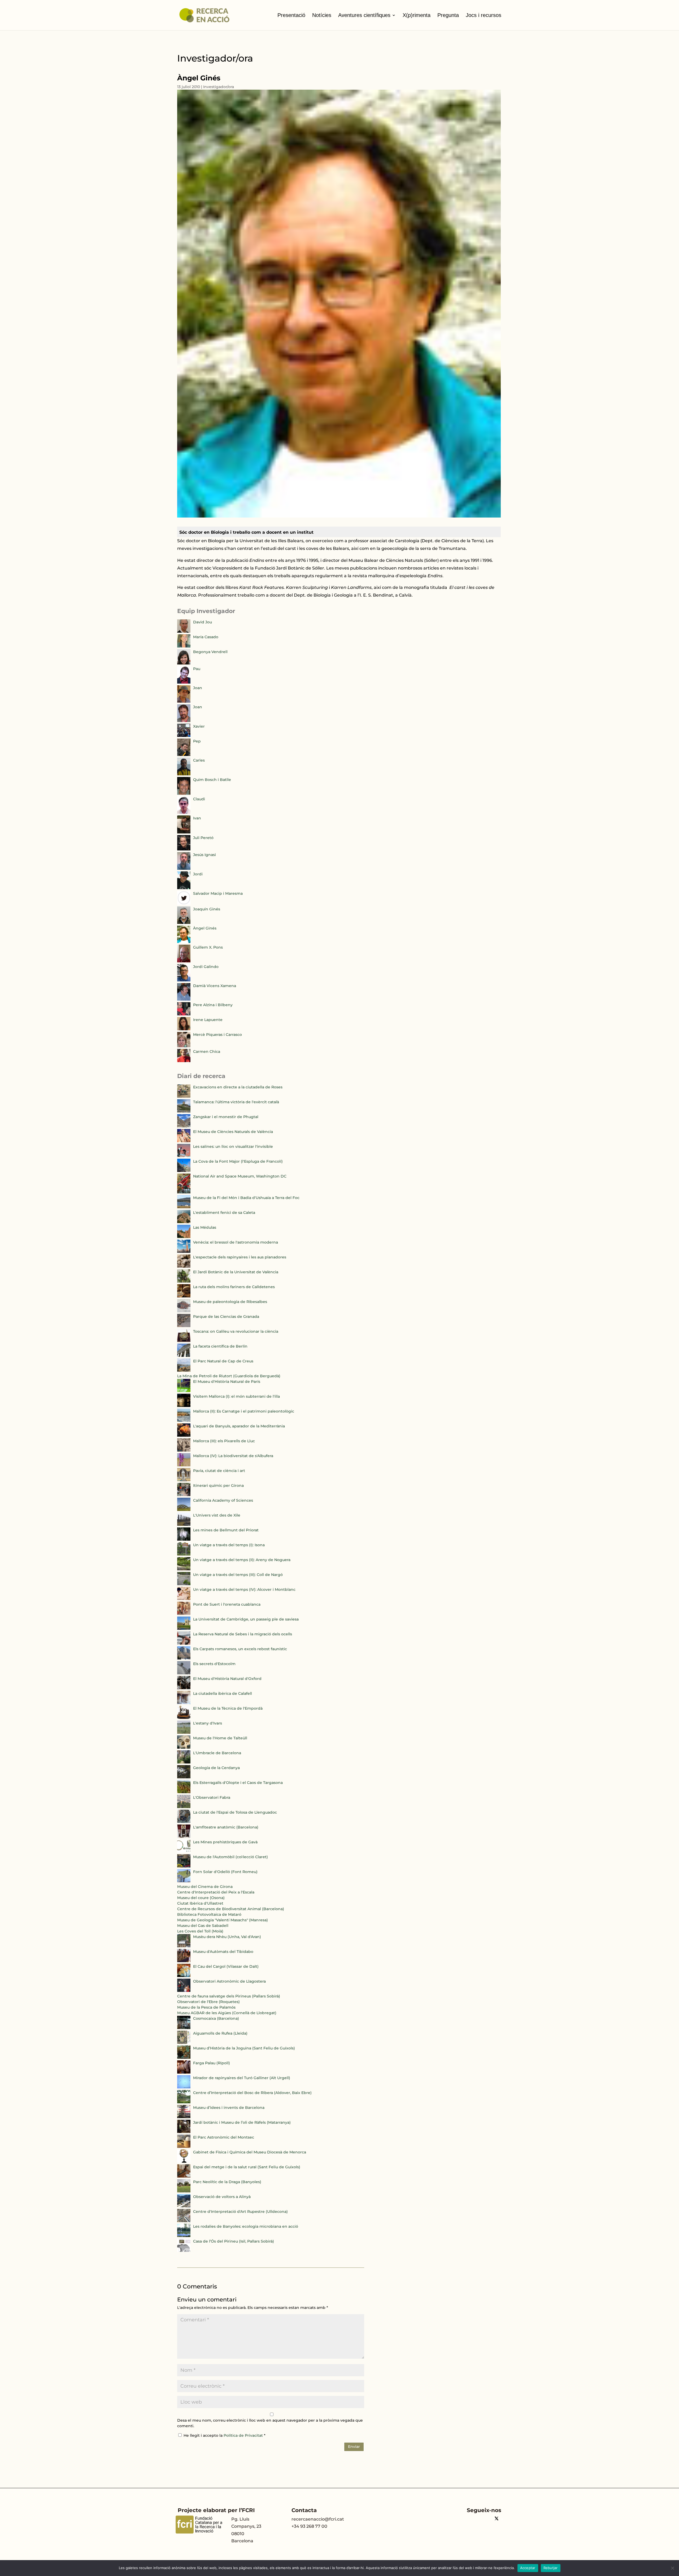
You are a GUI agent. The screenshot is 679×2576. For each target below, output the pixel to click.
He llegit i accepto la (225, 2435)
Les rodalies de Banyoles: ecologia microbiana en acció (246, 2226)
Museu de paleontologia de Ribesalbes (230, 1302)
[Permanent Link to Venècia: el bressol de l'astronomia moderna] (184, 1252)
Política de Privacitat (244, 2435)
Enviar (354, 2447)
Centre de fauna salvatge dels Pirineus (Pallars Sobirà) (229, 1996)
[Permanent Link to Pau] (184, 682)
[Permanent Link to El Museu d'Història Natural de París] (184, 1391)
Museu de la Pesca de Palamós (206, 2007)
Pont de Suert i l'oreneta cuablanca (227, 1604)
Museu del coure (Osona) (201, 1898)
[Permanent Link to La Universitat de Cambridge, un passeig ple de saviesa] (184, 1628)
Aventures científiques (364, 15)
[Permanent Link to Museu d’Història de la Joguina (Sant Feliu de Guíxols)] (184, 2057)
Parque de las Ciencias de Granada (226, 1317)
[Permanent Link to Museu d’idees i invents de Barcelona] (184, 2117)
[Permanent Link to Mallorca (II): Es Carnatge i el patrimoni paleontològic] (184, 1421)
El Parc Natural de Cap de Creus (223, 1361)
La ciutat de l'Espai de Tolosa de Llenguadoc (235, 1812)
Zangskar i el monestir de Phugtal (226, 1117)
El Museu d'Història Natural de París (227, 1382)
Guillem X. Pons (208, 947)
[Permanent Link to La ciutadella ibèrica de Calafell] (184, 1703)
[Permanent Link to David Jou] (184, 631)
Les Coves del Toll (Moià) (200, 1931)
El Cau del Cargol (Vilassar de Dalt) (226, 1966)
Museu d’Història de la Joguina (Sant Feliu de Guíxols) (244, 2048)
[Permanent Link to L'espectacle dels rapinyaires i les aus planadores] (184, 1266)
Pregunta (448, 15)
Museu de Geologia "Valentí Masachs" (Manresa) (223, 1920)
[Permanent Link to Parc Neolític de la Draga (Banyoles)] (184, 2191)
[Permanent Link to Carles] (184, 774)
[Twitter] (497, 2519)
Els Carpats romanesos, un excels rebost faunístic (240, 1649)
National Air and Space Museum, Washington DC (240, 1176)
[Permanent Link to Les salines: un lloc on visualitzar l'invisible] (184, 1156)
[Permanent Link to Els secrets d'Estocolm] (184, 1673)
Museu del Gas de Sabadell (203, 1926)
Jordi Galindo (206, 967)
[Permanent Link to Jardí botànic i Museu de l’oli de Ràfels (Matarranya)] (184, 2132)
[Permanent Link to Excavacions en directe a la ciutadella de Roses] (184, 1096)
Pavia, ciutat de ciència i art (219, 1471)
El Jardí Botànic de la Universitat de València (236, 1272)
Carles (199, 760)
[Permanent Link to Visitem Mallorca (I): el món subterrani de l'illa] (184, 1406)
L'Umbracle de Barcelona (217, 1753)
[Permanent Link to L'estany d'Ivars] (184, 1732)
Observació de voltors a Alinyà (222, 2197)
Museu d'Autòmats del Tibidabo (223, 1952)
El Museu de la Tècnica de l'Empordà (228, 1708)
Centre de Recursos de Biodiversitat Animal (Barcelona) (231, 1909)
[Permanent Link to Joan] (184, 701)
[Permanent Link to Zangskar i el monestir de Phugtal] (184, 1126)
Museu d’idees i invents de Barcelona (229, 2108)
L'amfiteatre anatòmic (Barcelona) (226, 1827)
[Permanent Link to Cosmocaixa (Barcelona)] (184, 2028)
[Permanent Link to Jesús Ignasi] (184, 868)
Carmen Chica (207, 1052)
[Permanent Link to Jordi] (184, 888)
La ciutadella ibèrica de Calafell (223, 1693)
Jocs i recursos (484, 15)
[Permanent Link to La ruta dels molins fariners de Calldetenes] (184, 1296)
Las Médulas (205, 1227)
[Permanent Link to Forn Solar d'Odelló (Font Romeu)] (184, 1881)
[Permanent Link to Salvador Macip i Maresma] (184, 903)
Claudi (199, 799)
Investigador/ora (219, 87)
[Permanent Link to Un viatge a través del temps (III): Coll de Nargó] (184, 1584)
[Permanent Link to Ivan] (184, 832)
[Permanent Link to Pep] (184, 755)
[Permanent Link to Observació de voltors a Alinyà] (184, 2206)
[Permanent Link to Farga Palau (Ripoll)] (184, 2072)
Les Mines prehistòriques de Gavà (225, 1842)
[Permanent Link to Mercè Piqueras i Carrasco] (184, 1046)
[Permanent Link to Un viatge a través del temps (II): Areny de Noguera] (184, 1569)
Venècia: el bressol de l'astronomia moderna (236, 1242)
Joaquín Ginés (207, 909)
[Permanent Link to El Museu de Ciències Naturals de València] (184, 1141)
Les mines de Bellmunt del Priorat (226, 1530)
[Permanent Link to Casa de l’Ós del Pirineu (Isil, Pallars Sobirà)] (184, 2251)
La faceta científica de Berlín (220, 1346)
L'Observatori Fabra (212, 1797)
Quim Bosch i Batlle (212, 780)
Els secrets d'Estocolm (214, 1664)
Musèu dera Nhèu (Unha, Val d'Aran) (227, 1937)
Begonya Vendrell (210, 652)
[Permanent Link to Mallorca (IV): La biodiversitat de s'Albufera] (184, 1465)
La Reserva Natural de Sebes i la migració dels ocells (243, 1634)
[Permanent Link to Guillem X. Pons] (184, 961)
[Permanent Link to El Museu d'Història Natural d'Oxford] (184, 1688)
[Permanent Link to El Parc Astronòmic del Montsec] (184, 2147)
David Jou (203, 622)
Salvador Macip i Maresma (218, 893)
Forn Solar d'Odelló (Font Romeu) (225, 1872)
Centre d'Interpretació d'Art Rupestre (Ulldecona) (240, 2212)
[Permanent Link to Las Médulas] (184, 1237)
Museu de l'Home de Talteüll (220, 1738)
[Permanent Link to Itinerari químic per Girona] (184, 1495)
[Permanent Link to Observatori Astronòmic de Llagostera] (184, 1991)
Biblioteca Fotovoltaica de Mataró (209, 1914)
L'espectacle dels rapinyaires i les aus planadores (240, 1257)
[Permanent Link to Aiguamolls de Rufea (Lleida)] (184, 2043)
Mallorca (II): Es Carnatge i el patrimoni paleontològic (244, 1411)
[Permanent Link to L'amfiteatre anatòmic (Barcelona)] (184, 1836)
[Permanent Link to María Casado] (184, 646)
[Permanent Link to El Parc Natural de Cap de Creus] (184, 1370)
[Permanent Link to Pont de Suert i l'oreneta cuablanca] (184, 1614)
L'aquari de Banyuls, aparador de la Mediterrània (239, 1426)
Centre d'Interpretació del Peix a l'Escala (216, 1892)
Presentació (291, 15)
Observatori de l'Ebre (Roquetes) (208, 2002)
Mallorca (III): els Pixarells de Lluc (224, 1441)
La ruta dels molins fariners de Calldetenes (234, 1287)
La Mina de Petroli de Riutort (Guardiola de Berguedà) (229, 1376)
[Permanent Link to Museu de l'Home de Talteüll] (184, 1747)
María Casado (206, 637)
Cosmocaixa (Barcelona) (216, 2018)
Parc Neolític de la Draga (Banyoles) (227, 2182)
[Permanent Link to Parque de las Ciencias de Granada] (184, 1326)
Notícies (322, 15)
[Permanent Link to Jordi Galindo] (184, 980)
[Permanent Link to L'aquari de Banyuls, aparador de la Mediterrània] (184, 1435)
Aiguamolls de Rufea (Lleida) (220, 2033)
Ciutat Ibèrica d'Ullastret (200, 1903)
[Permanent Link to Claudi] (184, 813)
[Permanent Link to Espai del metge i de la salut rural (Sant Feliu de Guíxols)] (184, 2176)
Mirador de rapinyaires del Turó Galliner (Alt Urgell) (242, 2078)
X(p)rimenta (417, 15)
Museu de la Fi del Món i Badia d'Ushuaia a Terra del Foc (246, 1198)
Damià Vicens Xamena (215, 986)
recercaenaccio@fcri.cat (318, 2519)
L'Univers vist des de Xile (217, 1515)
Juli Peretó (203, 838)
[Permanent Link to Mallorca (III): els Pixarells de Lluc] (184, 1450)
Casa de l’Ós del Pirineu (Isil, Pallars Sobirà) (234, 2241)
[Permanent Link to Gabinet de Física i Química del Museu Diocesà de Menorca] (184, 2161)
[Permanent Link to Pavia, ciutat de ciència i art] (184, 1480)
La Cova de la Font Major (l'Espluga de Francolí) (238, 1161)
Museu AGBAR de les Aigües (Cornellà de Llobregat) (227, 2013)
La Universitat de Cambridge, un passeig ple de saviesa (246, 1619)
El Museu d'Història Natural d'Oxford (227, 1679)
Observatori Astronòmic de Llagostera (229, 1981)
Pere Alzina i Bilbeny (213, 1005)
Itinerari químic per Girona (218, 1485)
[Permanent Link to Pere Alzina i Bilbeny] (184, 1014)
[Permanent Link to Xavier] (184, 736)
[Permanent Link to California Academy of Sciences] (184, 1510)
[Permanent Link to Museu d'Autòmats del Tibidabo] (184, 1961)
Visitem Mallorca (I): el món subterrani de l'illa (236, 1396)
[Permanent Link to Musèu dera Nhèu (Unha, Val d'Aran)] (184, 1946)
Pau (197, 669)
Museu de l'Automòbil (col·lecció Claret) (230, 1857)
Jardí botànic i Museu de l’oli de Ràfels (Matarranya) (242, 2122)
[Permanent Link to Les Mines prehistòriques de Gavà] (184, 1851)
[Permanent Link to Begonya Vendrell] (184, 663)
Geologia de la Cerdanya (216, 1768)
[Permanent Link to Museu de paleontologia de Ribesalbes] (184, 1311)
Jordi (198, 874)
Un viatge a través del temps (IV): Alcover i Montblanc (244, 1589)
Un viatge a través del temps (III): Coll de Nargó (238, 1575)
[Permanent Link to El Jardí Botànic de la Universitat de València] (184, 1281)
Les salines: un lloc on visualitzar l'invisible (233, 1146)
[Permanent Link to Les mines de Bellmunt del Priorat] (184, 1539)
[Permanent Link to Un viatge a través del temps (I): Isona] (184, 1554)
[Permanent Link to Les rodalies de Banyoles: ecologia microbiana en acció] (184, 2236)
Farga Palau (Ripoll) (212, 2063)
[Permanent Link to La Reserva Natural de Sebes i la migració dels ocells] (184, 1643)
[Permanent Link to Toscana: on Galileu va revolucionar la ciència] (184, 1341)
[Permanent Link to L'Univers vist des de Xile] (184, 1524)
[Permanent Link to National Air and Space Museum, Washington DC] (184, 1192)
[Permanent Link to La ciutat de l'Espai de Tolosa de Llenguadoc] (184, 1822)
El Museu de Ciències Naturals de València (233, 1132)
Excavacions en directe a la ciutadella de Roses (238, 1087)
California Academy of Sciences (223, 1500)
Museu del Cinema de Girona (205, 1887)
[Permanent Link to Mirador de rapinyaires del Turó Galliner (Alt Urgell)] (184, 2087)
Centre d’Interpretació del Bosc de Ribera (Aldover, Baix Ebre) (252, 2093)
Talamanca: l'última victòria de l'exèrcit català (236, 1102)
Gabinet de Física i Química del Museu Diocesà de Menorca (250, 2152)
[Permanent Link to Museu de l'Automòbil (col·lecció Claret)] (184, 1866)
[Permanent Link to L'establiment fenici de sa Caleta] (184, 1222)
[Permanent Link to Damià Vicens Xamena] (184, 999)
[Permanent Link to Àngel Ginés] (184, 942)
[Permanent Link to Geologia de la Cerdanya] (184, 1777)
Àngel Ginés (205, 928)
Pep (197, 741)
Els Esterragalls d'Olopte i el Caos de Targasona (238, 1783)
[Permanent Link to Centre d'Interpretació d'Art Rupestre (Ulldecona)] (184, 2221)
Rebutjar (551, 2568)
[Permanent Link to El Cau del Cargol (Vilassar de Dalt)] (184, 1976)
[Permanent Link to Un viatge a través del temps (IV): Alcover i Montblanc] (184, 1599)
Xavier (199, 726)
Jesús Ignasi (204, 855)
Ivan (197, 818)
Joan (198, 688)
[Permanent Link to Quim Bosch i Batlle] (184, 793)
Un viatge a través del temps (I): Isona (229, 1545)
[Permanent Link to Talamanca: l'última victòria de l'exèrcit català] (184, 1111)
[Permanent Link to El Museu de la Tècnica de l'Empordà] (184, 1718)
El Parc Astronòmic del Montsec (224, 2137)
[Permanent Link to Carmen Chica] (184, 1061)
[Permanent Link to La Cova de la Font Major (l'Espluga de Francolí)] (184, 1171)
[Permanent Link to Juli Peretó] (184, 849)
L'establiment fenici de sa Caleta (224, 1213)
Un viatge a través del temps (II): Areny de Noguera (242, 1560)
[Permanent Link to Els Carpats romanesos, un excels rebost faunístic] (184, 1658)
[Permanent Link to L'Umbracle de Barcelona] (184, 1762)
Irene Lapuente (208, 1020)
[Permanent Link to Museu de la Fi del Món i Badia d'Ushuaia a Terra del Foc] (184, 1207)
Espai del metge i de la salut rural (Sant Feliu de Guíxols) (247, 2167)
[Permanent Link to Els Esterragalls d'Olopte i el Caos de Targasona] (184, 1792)
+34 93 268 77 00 (309, 2526)
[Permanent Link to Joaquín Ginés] (184, 923)
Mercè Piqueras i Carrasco (217, 1035)
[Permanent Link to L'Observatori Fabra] (184, 1807)
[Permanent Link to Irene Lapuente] (184, 1029)
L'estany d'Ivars (208, 1723)
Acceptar (528, 2568)
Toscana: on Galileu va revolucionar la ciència (236, 1331)
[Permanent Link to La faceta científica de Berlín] (184, 1356)
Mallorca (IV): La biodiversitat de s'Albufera (233, 1456)
